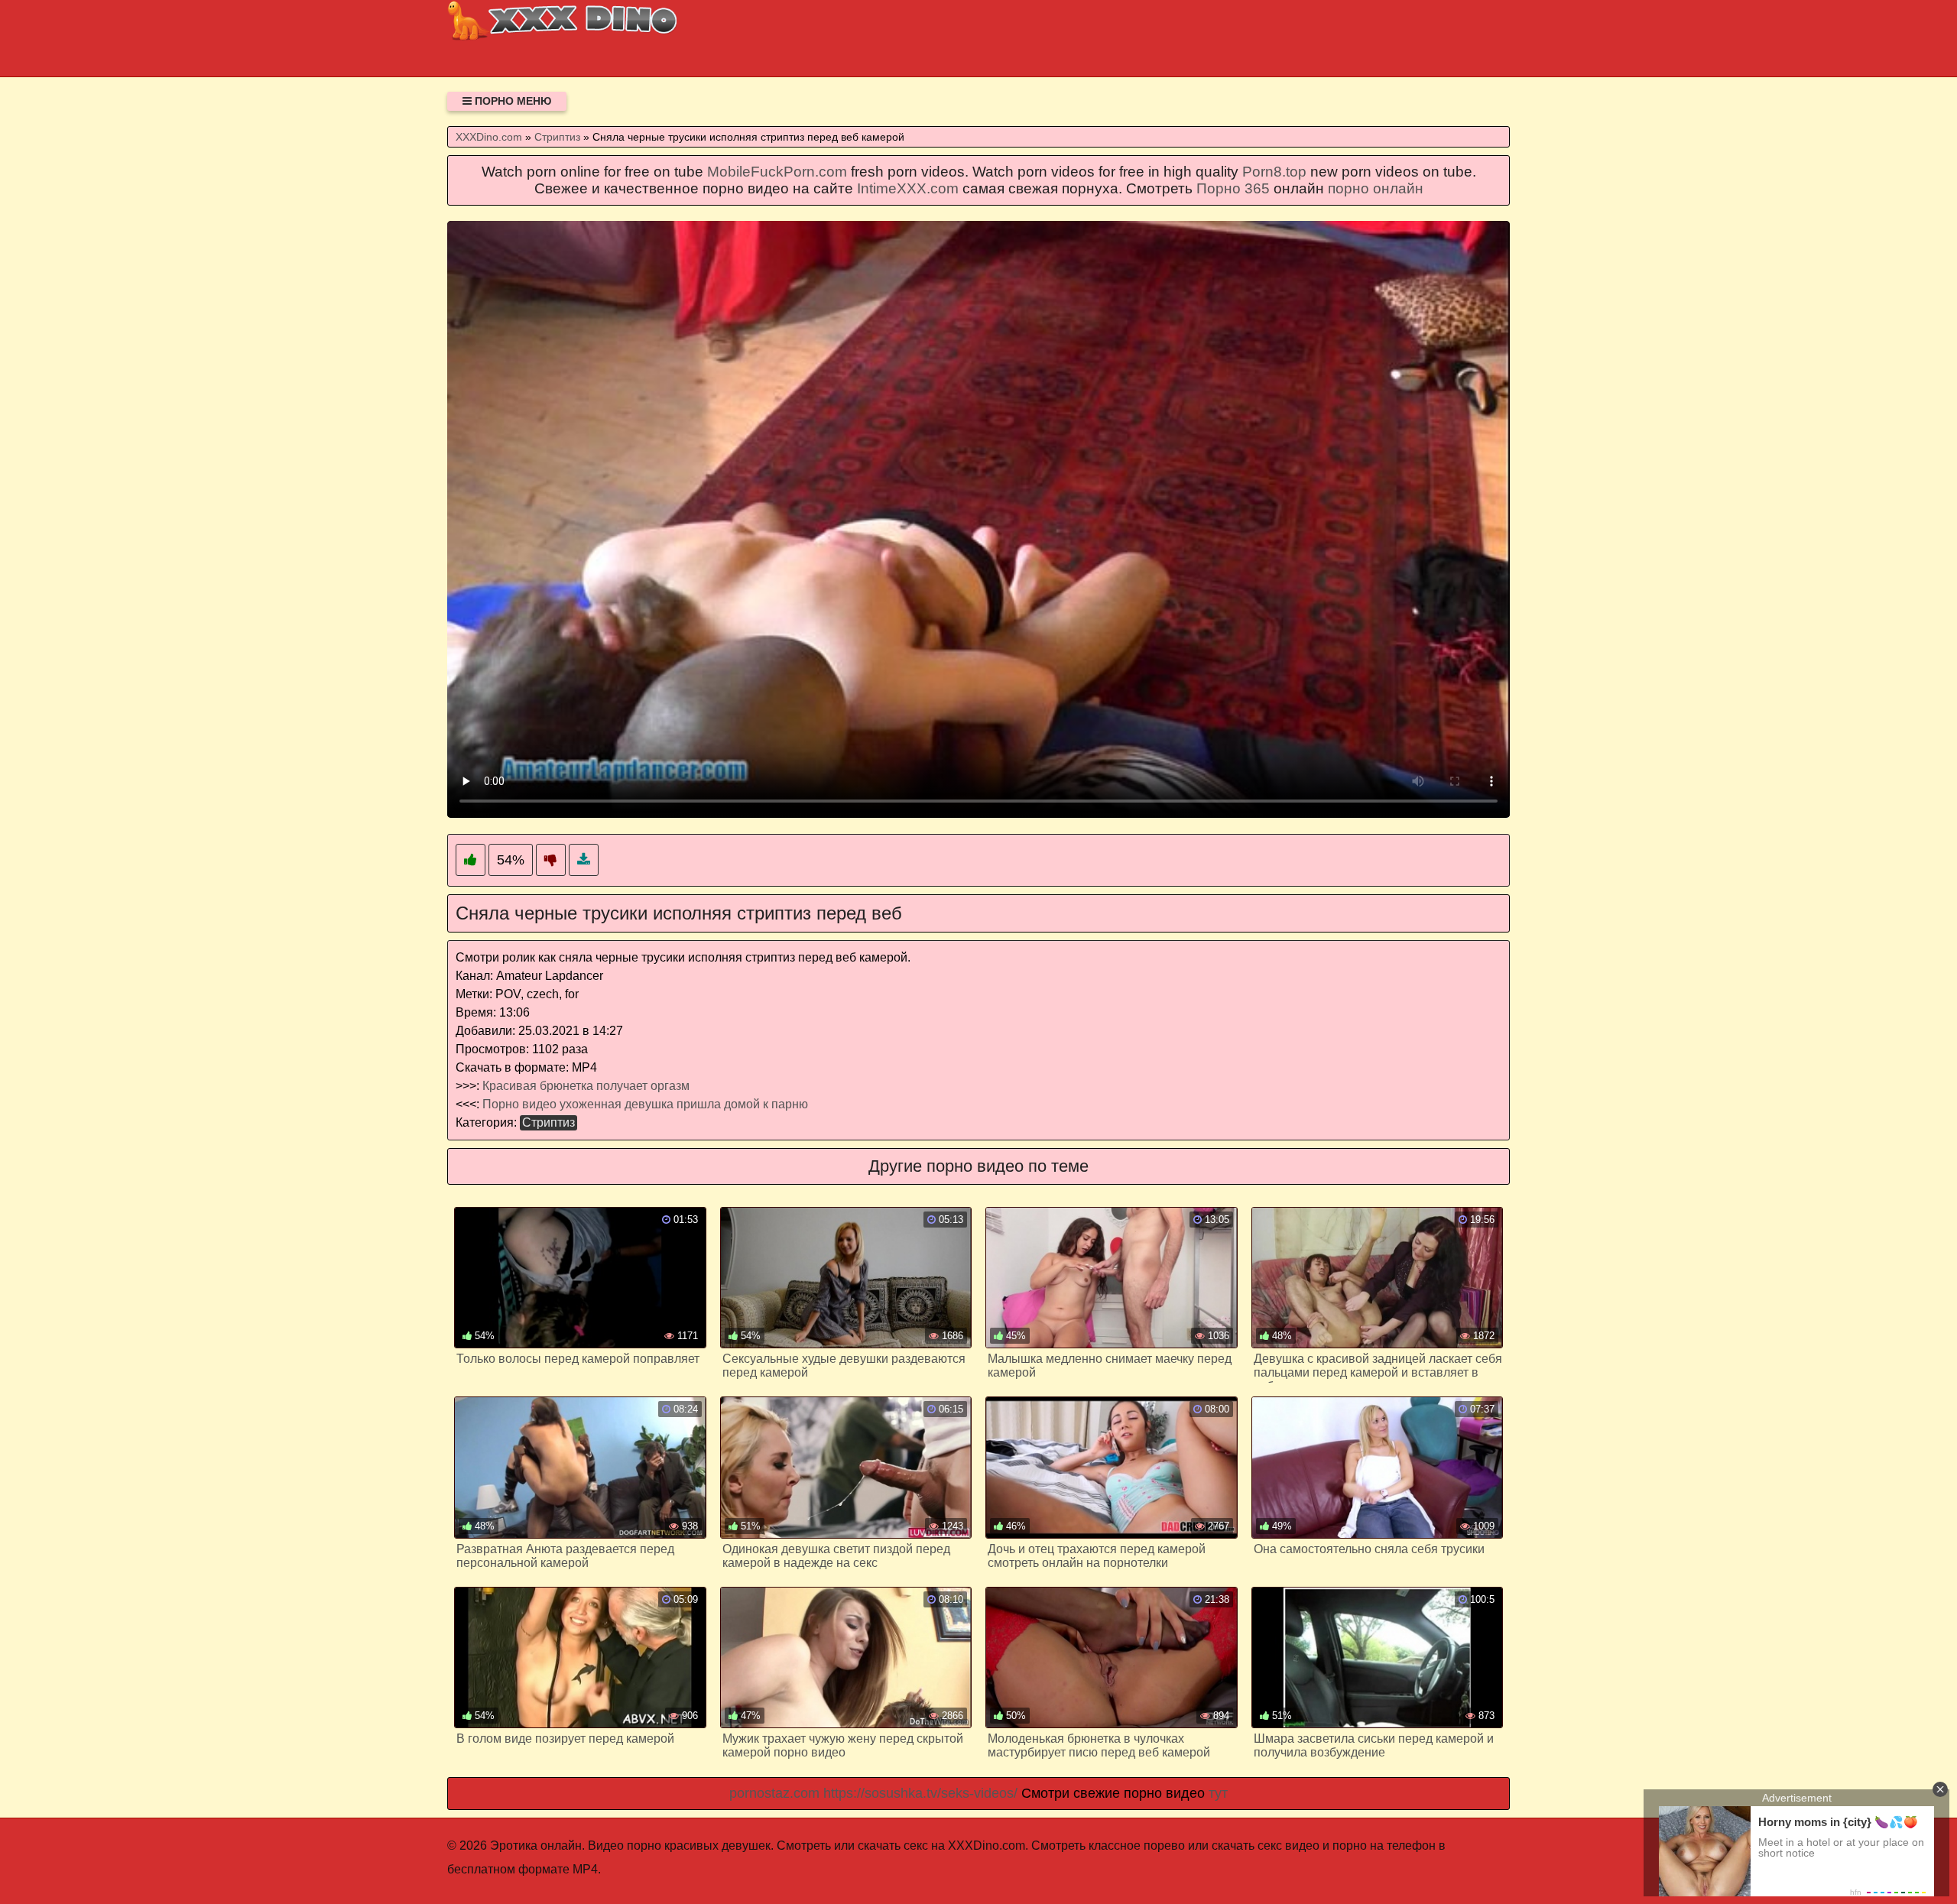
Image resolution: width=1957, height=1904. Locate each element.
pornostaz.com (774, 1793)
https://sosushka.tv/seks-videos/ (920, 1793)
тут (1218, 1793)
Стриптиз (548, 1122)
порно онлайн (1376, 188)
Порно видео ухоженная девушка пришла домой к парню (645, 1104)
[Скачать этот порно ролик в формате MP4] (584, 860)
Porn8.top (1274, 172)
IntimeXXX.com (908, 188)
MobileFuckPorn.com (777, 172)
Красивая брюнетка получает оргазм (586, 1086)
